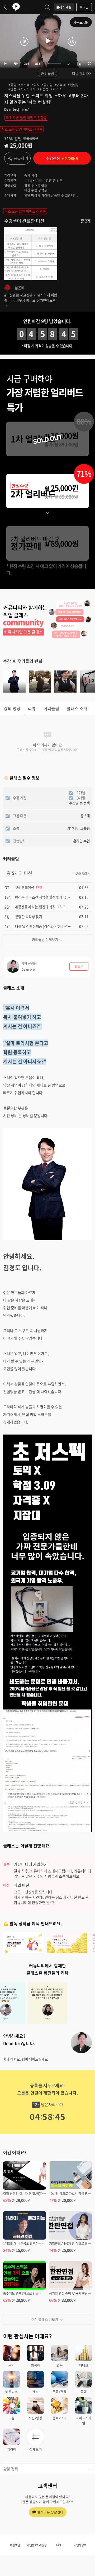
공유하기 (21, 158)
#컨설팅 (73, 85)
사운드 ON (81, 22)
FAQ (58, 2545)
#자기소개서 (27, 89)
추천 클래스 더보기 (45, 2319)
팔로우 (26, 109)
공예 (84, 2392)
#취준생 (43, 89)
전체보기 (36, 2449)
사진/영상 (35, 2418)
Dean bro (11, 109)
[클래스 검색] (47, 7)
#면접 (12, 89)
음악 (12, 2365)
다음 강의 (79, 73)
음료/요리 (60, 2418)
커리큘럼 (47, 73)
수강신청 (62, 158)
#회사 (36, 85)
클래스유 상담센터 (50, 2512)
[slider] (53, 63)
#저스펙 (56, 89)
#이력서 (60, 85)
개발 (36, 2392)
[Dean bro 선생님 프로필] (81, 2043)
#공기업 (47, 85)
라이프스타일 (84, 2420)
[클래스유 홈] (16, 7)
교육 (60, 2365)
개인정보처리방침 (37, 2545)
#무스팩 (24, 85)
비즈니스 (12, 2392)
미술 (12, 2418)
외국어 (36, 2365)
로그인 (84, 7)
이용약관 (15, 2545)
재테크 (84, 2365)
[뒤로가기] (7, 7)
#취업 (12, 85)
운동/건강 (60, 2392)
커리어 (12, 2449)
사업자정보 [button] (80, 2545)
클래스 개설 (64, 7)
